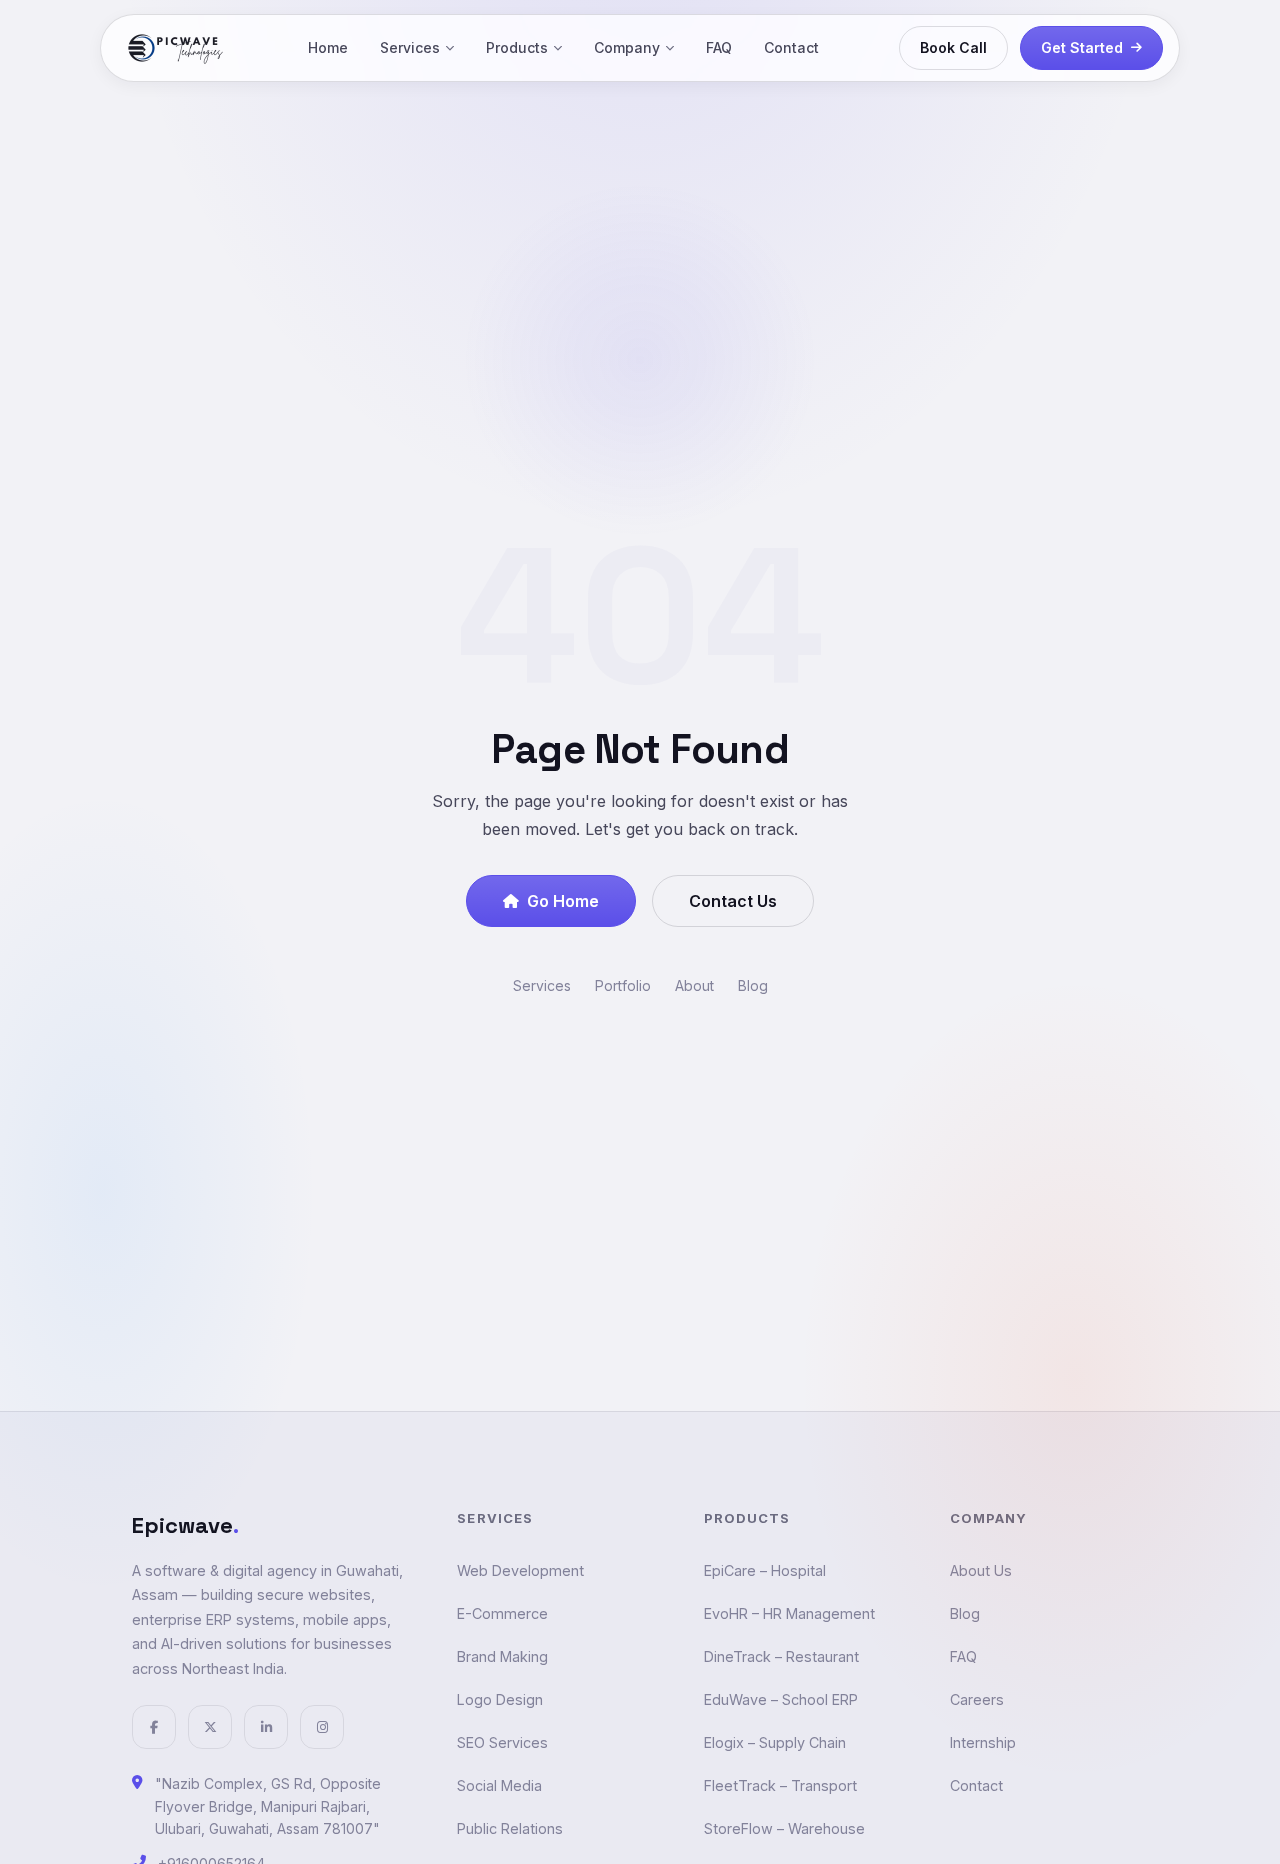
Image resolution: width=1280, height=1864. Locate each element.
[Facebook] (154, 1727)
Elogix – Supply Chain (775, 1742)
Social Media (499, 1785)
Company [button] (627, 47)
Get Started (1082, 47)
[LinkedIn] (266, 1727)
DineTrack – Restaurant (781, 1656)
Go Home (563, 901)
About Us (981, 1570)
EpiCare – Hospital (765, 1570)
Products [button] (517, 47)
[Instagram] (322, 1727)
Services (542, 985)
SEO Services (502, 1742)
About (694, 985)
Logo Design (500, 1699)
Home (328, 47)
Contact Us (733, 901)
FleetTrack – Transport (780, 1785)
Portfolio (623, 985)
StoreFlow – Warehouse (784, 1828)
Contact (791, 47)
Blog (753, 985)
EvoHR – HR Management (789, 1613)
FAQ (719, 47)
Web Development (520, 1570)
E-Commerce (502, 1613)
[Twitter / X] (210, 1727)
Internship (983, 1742)
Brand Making (502, 1656)
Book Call (953, 47)
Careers (977, 1699)
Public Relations (510, 1828)
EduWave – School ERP (781, 1699)
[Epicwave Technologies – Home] (176, 48)
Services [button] (410, 47)
